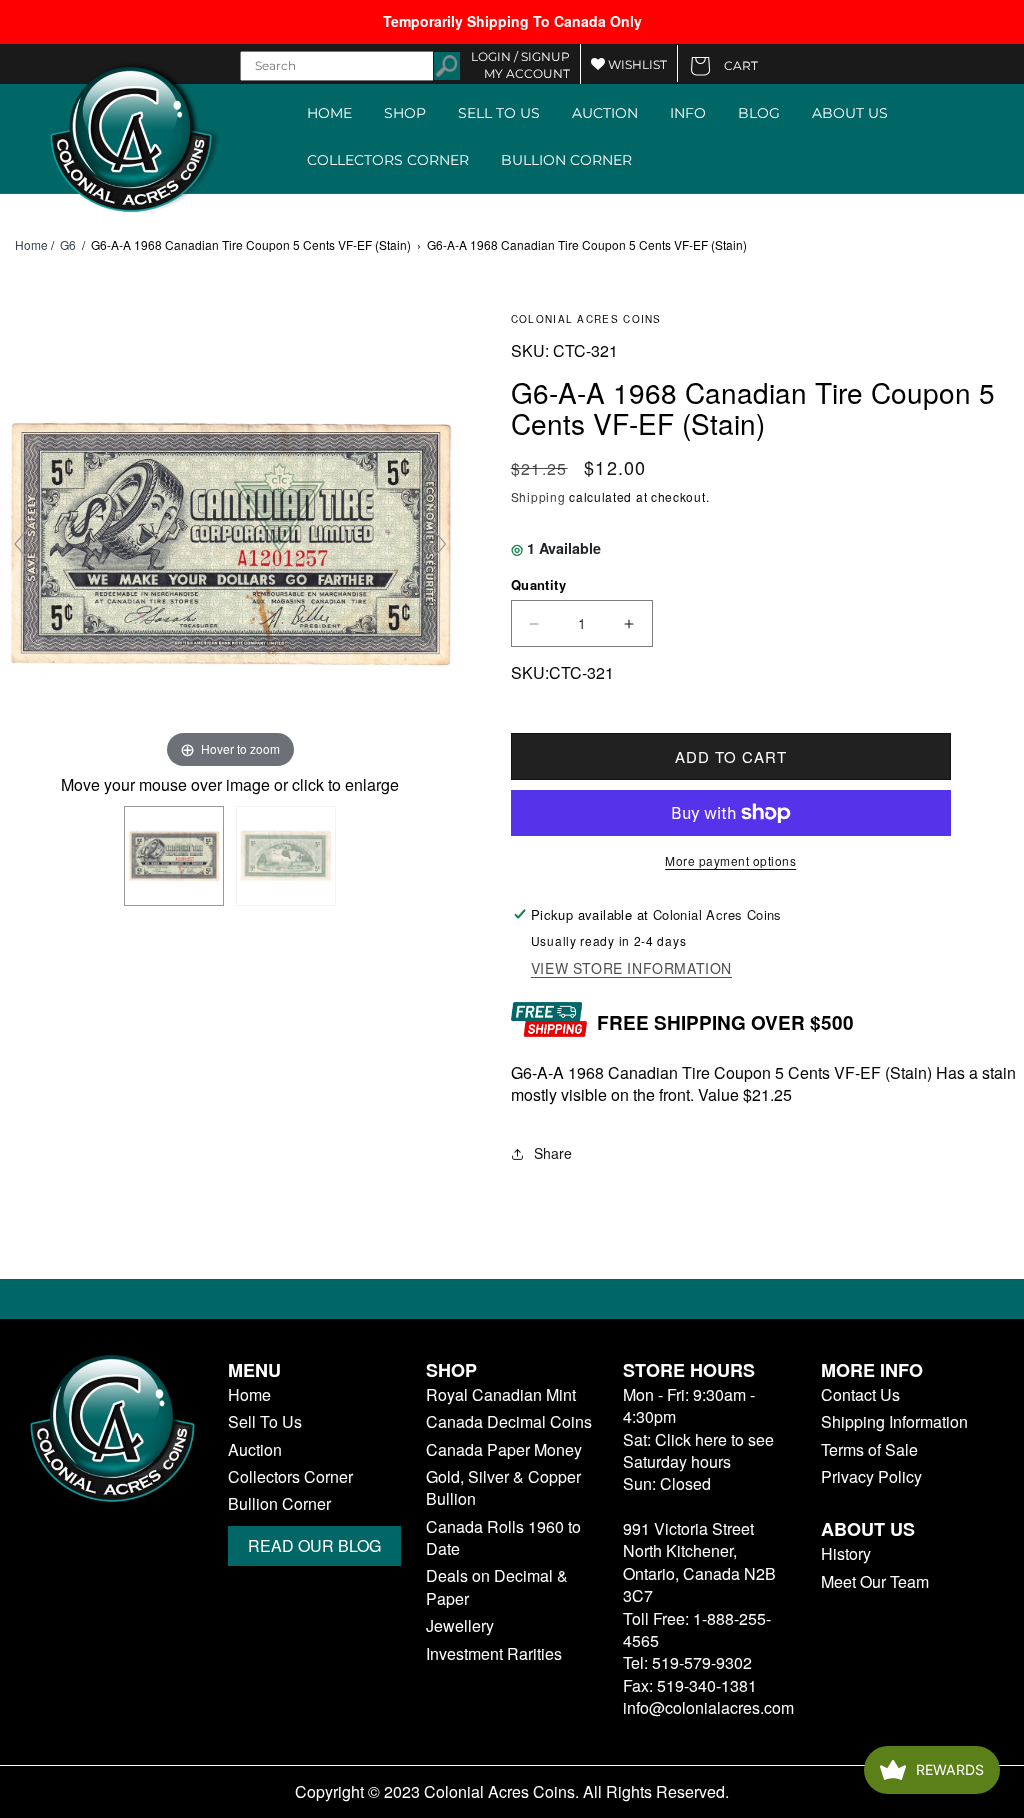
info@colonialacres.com (708, 1707)
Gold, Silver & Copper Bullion (503, 1488)
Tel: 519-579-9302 (687, 1662)
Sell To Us (265, 1422)
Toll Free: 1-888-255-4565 (697, 1629)
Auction (255, 1450)
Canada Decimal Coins (509, 1422)
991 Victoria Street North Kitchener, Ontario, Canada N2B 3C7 (699, 1562)
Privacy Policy (871, 1477)
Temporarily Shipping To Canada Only (512, 21)
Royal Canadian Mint (501, 1395)
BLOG (759, 113)
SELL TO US (499, 113)
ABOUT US (850, 113)
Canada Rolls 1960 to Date (503, 1538)
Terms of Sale (869, 1450)
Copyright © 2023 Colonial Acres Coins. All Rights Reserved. (512, 1792)
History (846, 1554)
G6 (68, 244)
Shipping (538, 496)
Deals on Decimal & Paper (497, 1587)
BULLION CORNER (566, 160)
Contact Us (860, 1395)
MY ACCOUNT (527, 73)
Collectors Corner (290, 1477)
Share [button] (553, 1153)
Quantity (538, 584)
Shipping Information (894, 1422)
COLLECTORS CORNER (388, 160)
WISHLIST (636, 64)
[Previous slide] (20, 544)
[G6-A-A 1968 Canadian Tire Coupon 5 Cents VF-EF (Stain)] (174, 856)
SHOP (405, 113)
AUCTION (605, 113)
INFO (688, 113)
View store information (631, 968)
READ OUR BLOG (314, 1545)
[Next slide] (441, 544)
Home (31, 245)
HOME (329, 113)
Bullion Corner (279, 1504)
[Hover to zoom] (230, 540)
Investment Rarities (494, 1654)
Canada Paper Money (504, 1450)
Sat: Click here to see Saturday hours (698, 1450)
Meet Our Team (875, 1582)
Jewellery (460, 1626)
